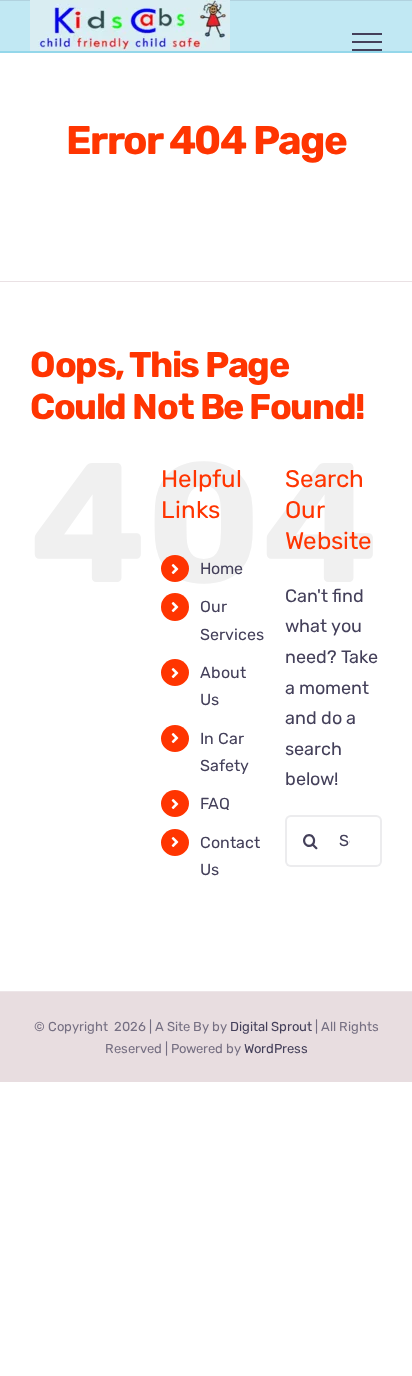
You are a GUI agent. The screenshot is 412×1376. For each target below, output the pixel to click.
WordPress (276, 1048)
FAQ (215, 803)
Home (221, 568)
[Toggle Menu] (367, 42)
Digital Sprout (271, 1026)
